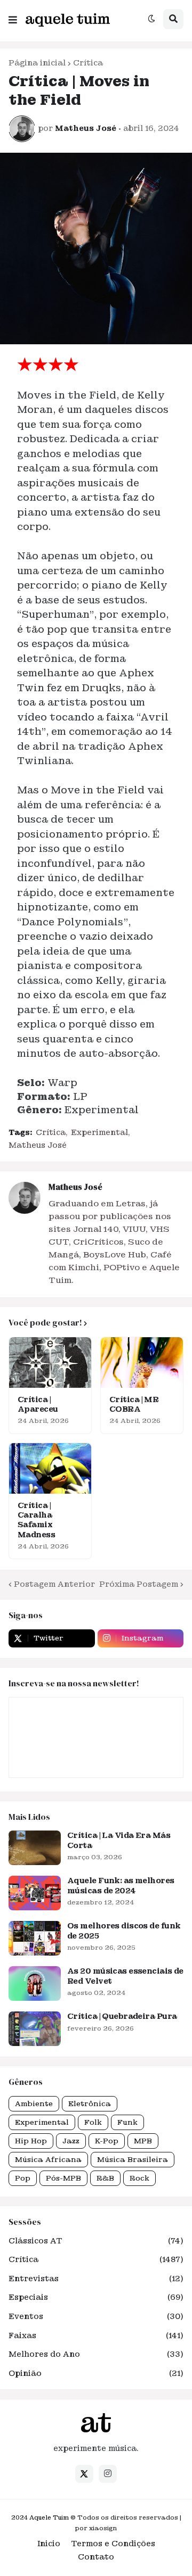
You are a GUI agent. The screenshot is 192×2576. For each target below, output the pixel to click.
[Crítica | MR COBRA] (142, 1362)
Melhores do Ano (96, 2354)
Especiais (96, 2297)
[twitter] (84, 2474)
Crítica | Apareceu (38, 1404)
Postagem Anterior (54, 1584)
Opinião (96, 2373)
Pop (23, 2178)
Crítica (88, 63)
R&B (105, 2178)
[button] (13, 18)
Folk (93, 2122)
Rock (139, 2178)
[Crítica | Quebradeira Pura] (35, 2029)
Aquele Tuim (49, 2517)
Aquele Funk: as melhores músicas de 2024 (121, 1885)
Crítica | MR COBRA (134, 1404)
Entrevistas (96, 2279)
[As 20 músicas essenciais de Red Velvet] (35, 1983)
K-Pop (107, 2141)
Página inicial (37, 63)
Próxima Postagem (139, 1584)
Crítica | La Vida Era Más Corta (119, 1840)
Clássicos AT (96, 2241)
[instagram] (108, 2474)
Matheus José (38, 1145)
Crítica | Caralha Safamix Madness (36, 1520)
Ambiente (34, 2104)
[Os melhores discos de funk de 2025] (35, 1938)
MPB (143, 2141)
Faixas (96, 2335)
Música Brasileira (133, 2160)
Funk (127, 2122)
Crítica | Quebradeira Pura (122, 2016)
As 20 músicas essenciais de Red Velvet (125, 1976)
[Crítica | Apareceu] (50, 1362)
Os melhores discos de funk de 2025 (124, 1931)
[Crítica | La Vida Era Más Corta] (35, 1848)
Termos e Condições (113, 2544)
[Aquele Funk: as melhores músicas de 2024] (35, 1893)
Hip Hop (31, 2141)
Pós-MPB (63, 2178)
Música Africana (48, 2160)
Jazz (71, 2141)
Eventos (96, 2316)
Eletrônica (90, 2104)
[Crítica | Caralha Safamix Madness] (50, 1468)
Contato (96, 2557)
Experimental (99, 1132)
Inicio (49, 2544)
